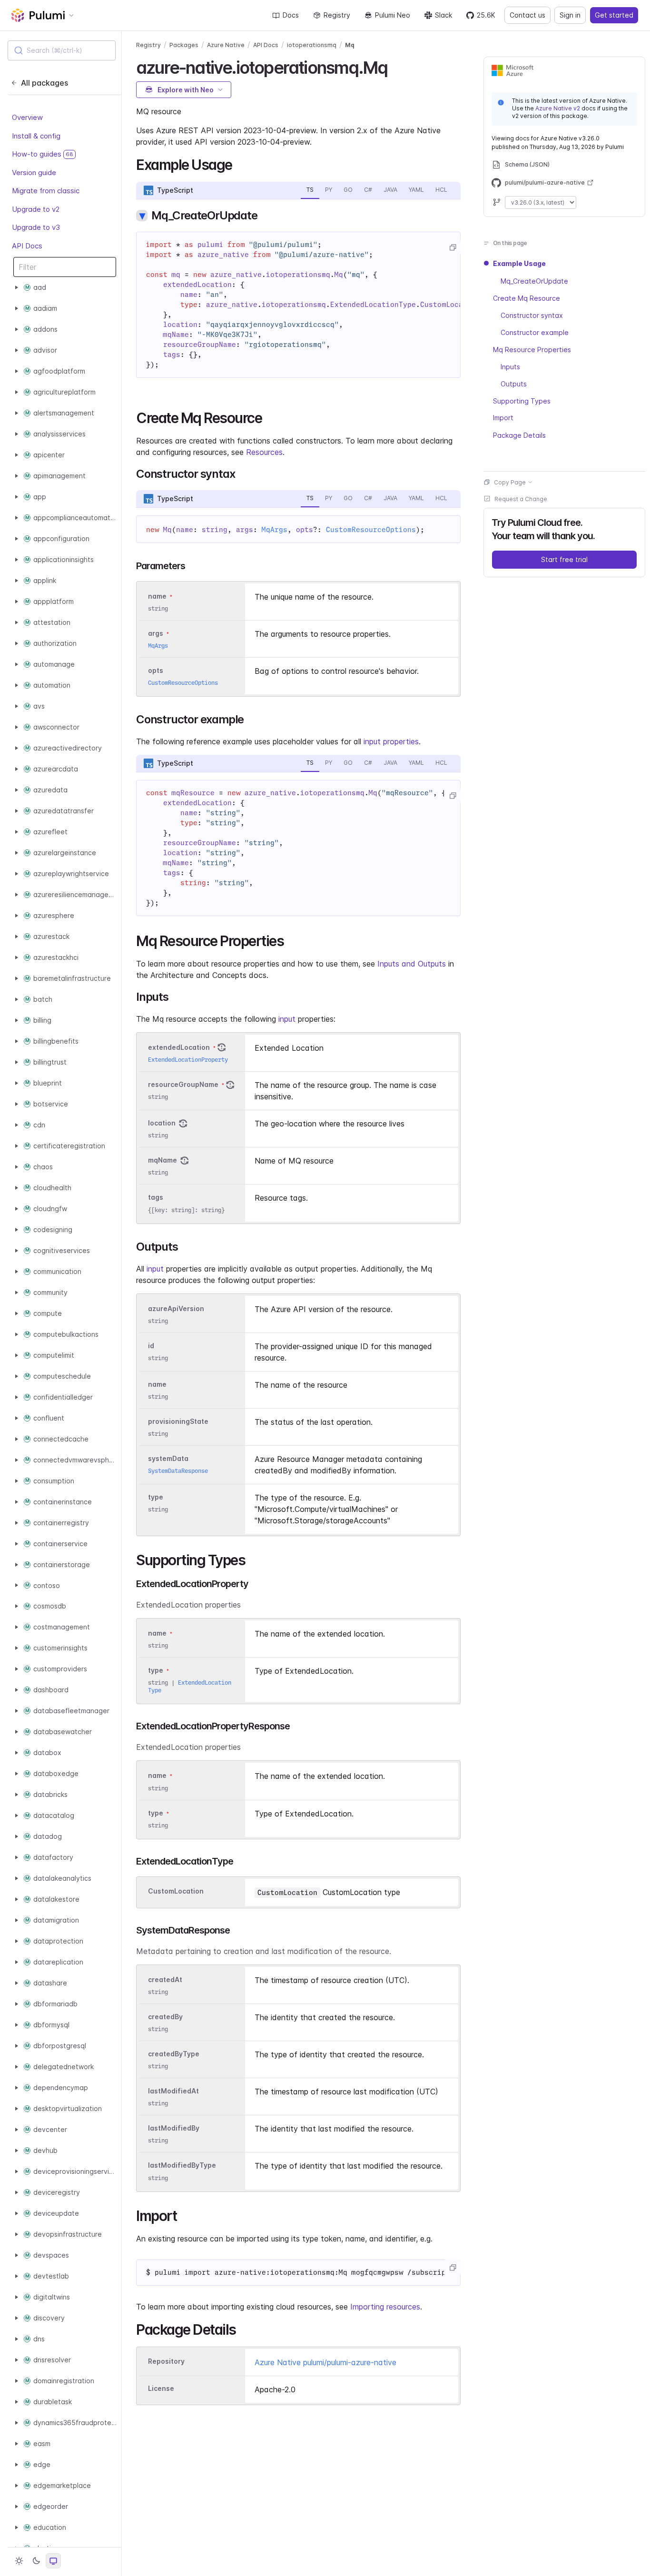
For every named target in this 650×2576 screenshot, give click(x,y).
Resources (264, 452)
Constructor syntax (532, 315)
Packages (184, 45)
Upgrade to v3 (36, 228)
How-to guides (43, 154)
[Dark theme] (36, 2561)
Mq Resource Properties (532, 349)
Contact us (527, 15)
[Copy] (453, 247)
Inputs (510, 366)
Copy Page (510, 482)
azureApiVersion (176, 1308)
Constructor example (535, 332)
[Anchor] (396, 66)
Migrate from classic (46, 191)
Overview (27, 118)
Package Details (519, 435)
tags (156, 1198)
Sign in (570, 15)
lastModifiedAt (173, 2091)
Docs (291, 15)
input (287, 1019)
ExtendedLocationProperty (188, 1060)
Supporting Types (522, 400)
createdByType (174, 2054)
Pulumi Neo (393, 15)
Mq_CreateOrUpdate (534, 281)
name (157, 1384)
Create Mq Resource (527, 298)
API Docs (27, 246)
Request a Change (521, 498)
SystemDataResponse (178, 1471)
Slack (443, 15)
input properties (391, 741)
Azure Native (226, 45)
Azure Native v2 (558, 108)
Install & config (36, 136)
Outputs (514, 383)
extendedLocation (179, 1047)
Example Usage (519, 263)
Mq (350, 45)
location (162, 1123)
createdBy (165, 2017)
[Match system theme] (53, 2561)
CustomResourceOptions (371, 530)
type (156, 1497)
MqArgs (275, 530)
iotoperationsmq (312, 45)
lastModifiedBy (174, 2128)
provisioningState (178, 1421)
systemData (168, 1458)
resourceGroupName (183, 1084)
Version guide (34, 173)
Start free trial (564, 559)
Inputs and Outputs (412, 964)
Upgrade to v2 (36, 209)
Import (503, 418)
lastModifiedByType (182, 2166)
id (151, 1346)
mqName (162, 1160)
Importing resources (385, 2307)
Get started (614, 15)
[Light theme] (19, 2561)
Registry (337, 15)
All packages (44, 83)
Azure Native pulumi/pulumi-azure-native (325, 2362)
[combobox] (62, 50)
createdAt (165, 1979)
